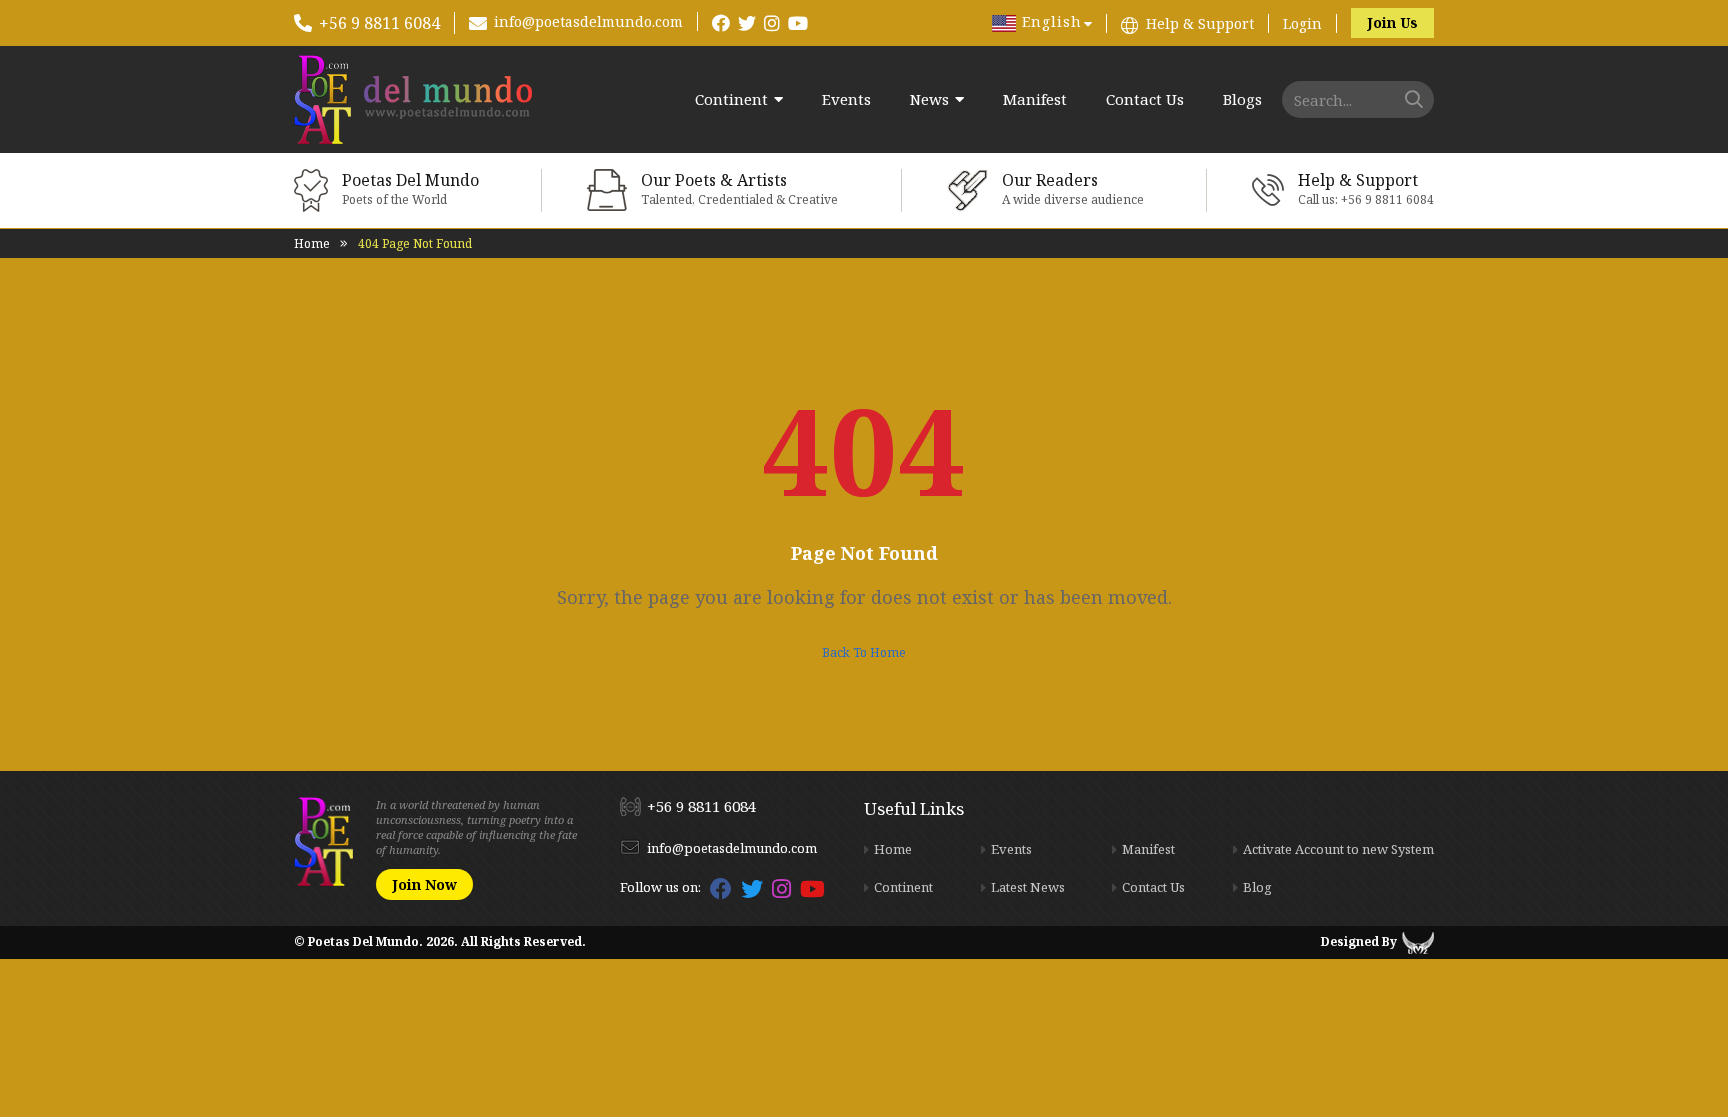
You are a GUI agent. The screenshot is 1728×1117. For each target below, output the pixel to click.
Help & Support (1200, 23)
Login (1302, 23)
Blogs (1242, 99)
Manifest (1035, 99)
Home (312, 243)
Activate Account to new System (1338, 849)
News (929, 99)
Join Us (1392, 22)
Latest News (1028, 887)
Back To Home (864, 652)
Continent (731, 99)
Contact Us (1145, 99)
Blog (1257, 887)
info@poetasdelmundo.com (588, 21)
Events (846, 99)
